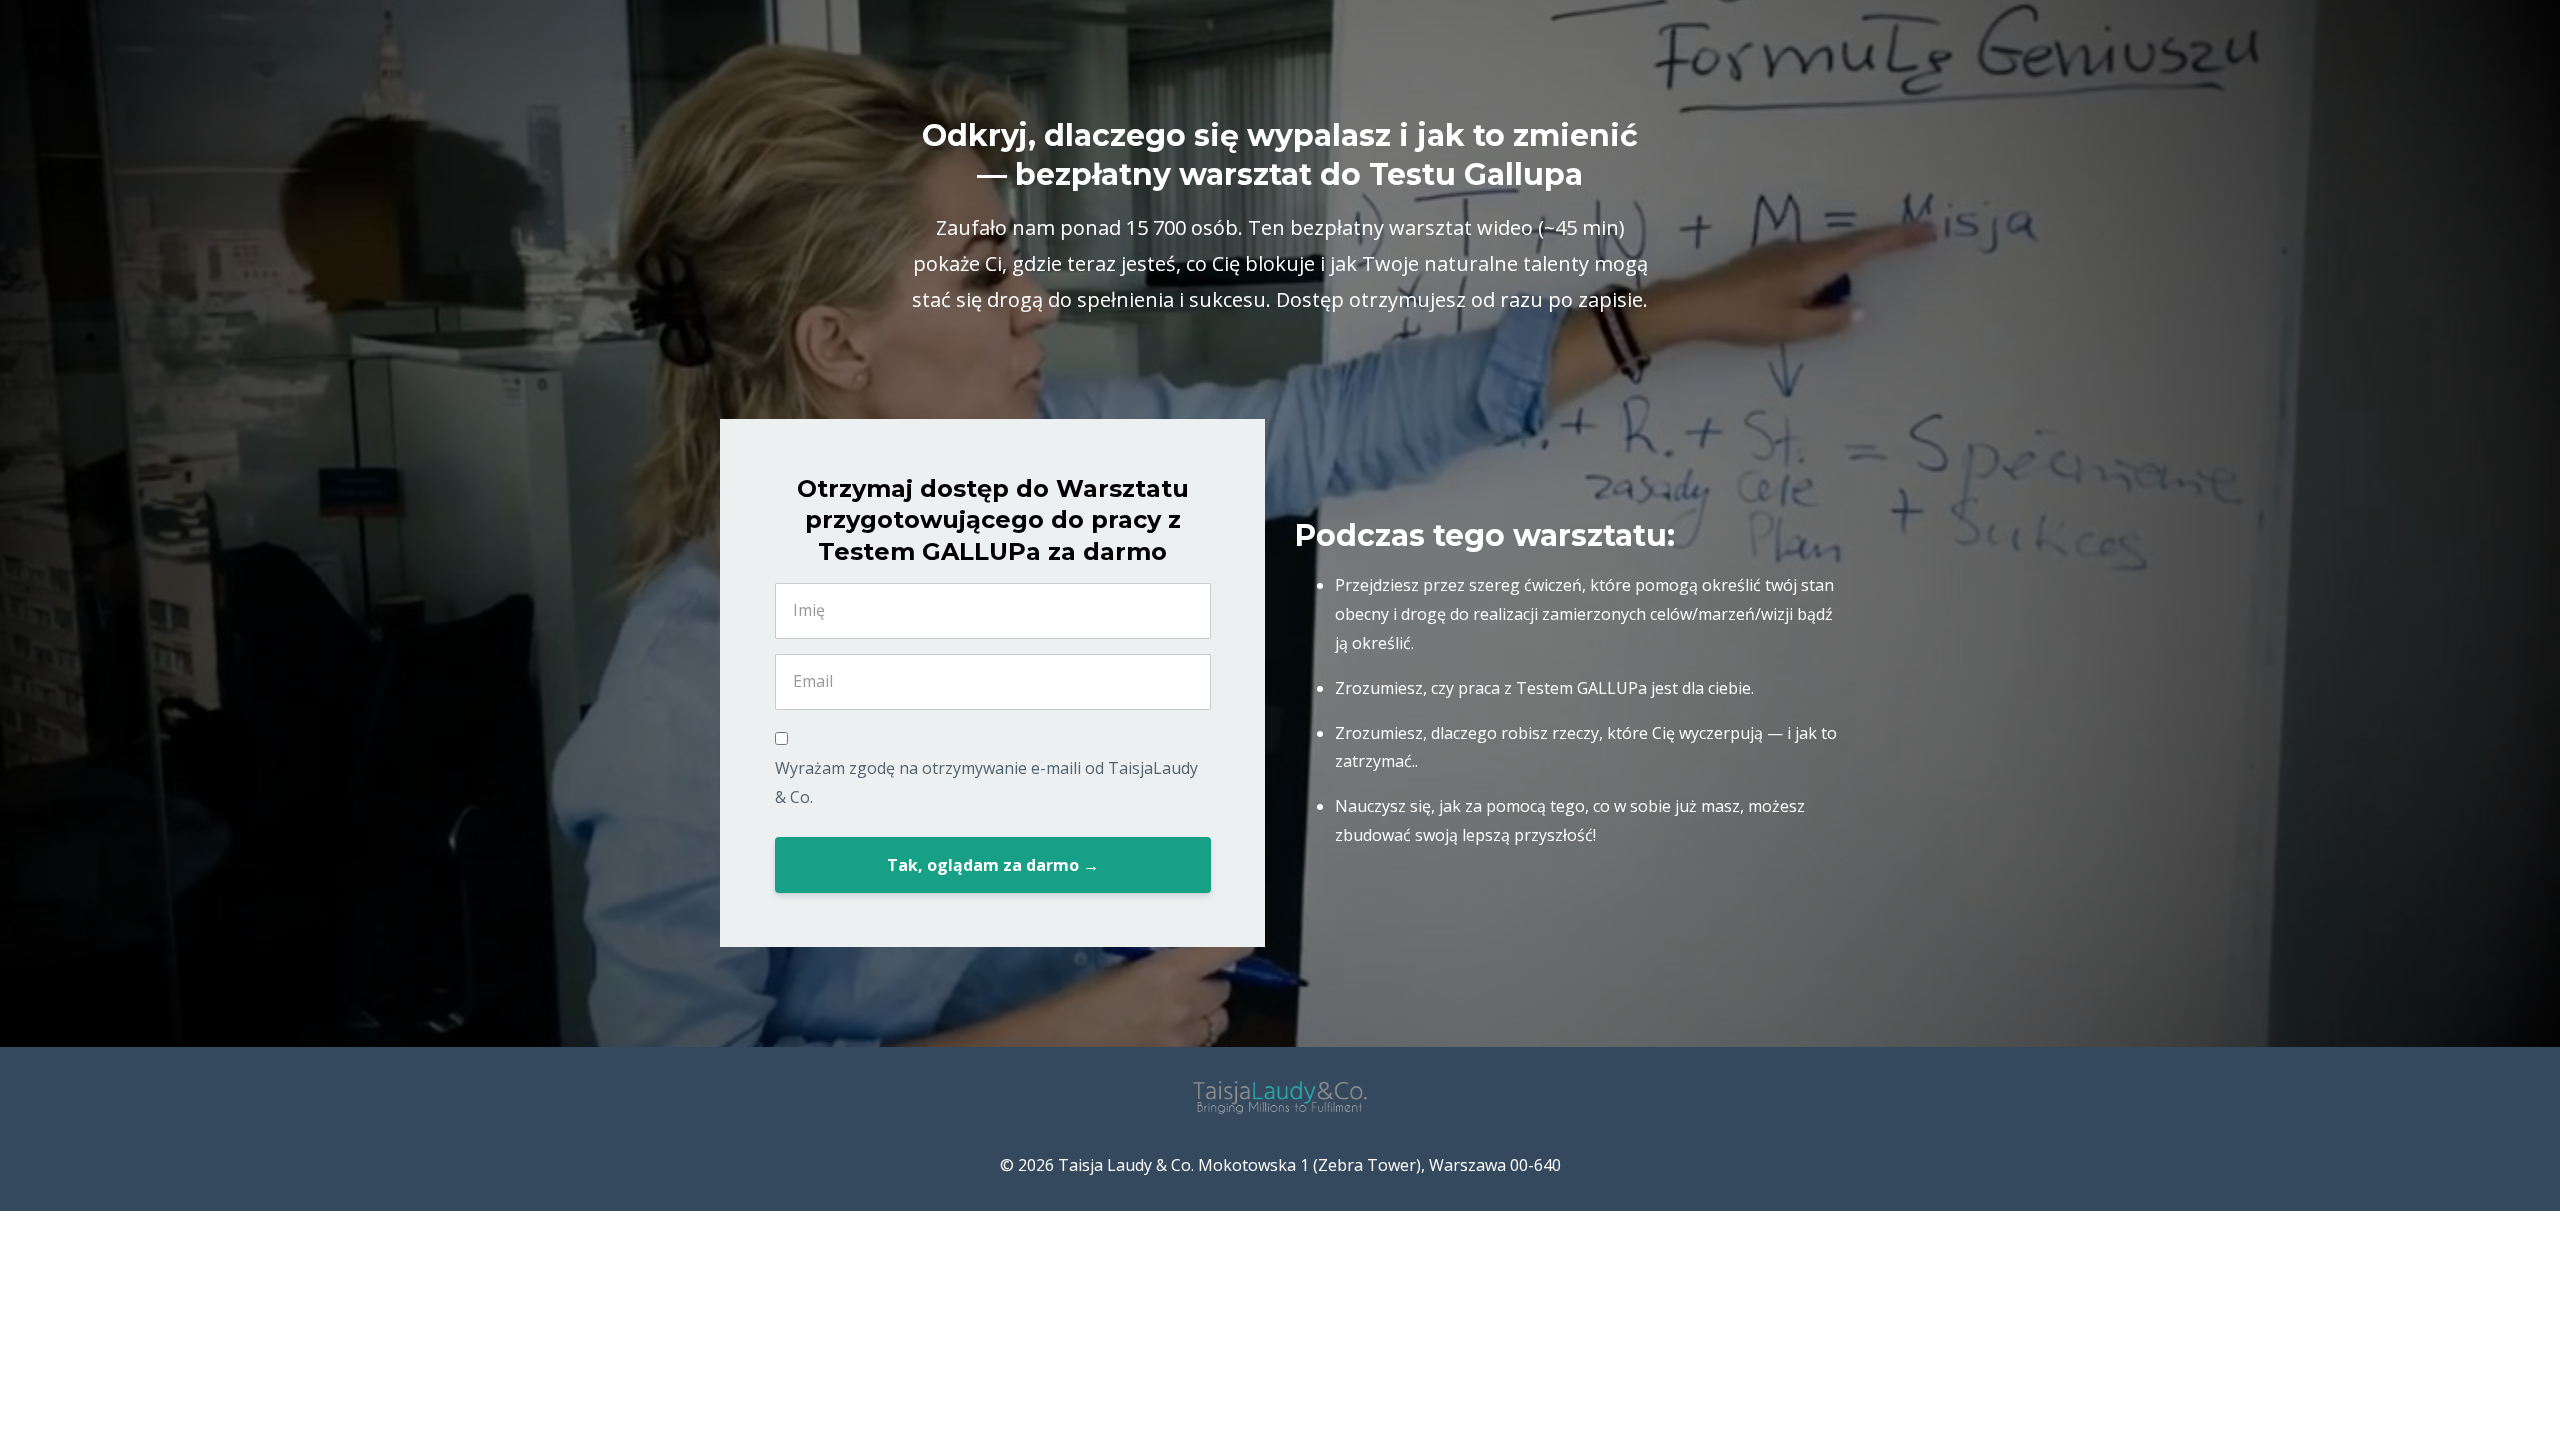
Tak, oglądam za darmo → (993, 865)
